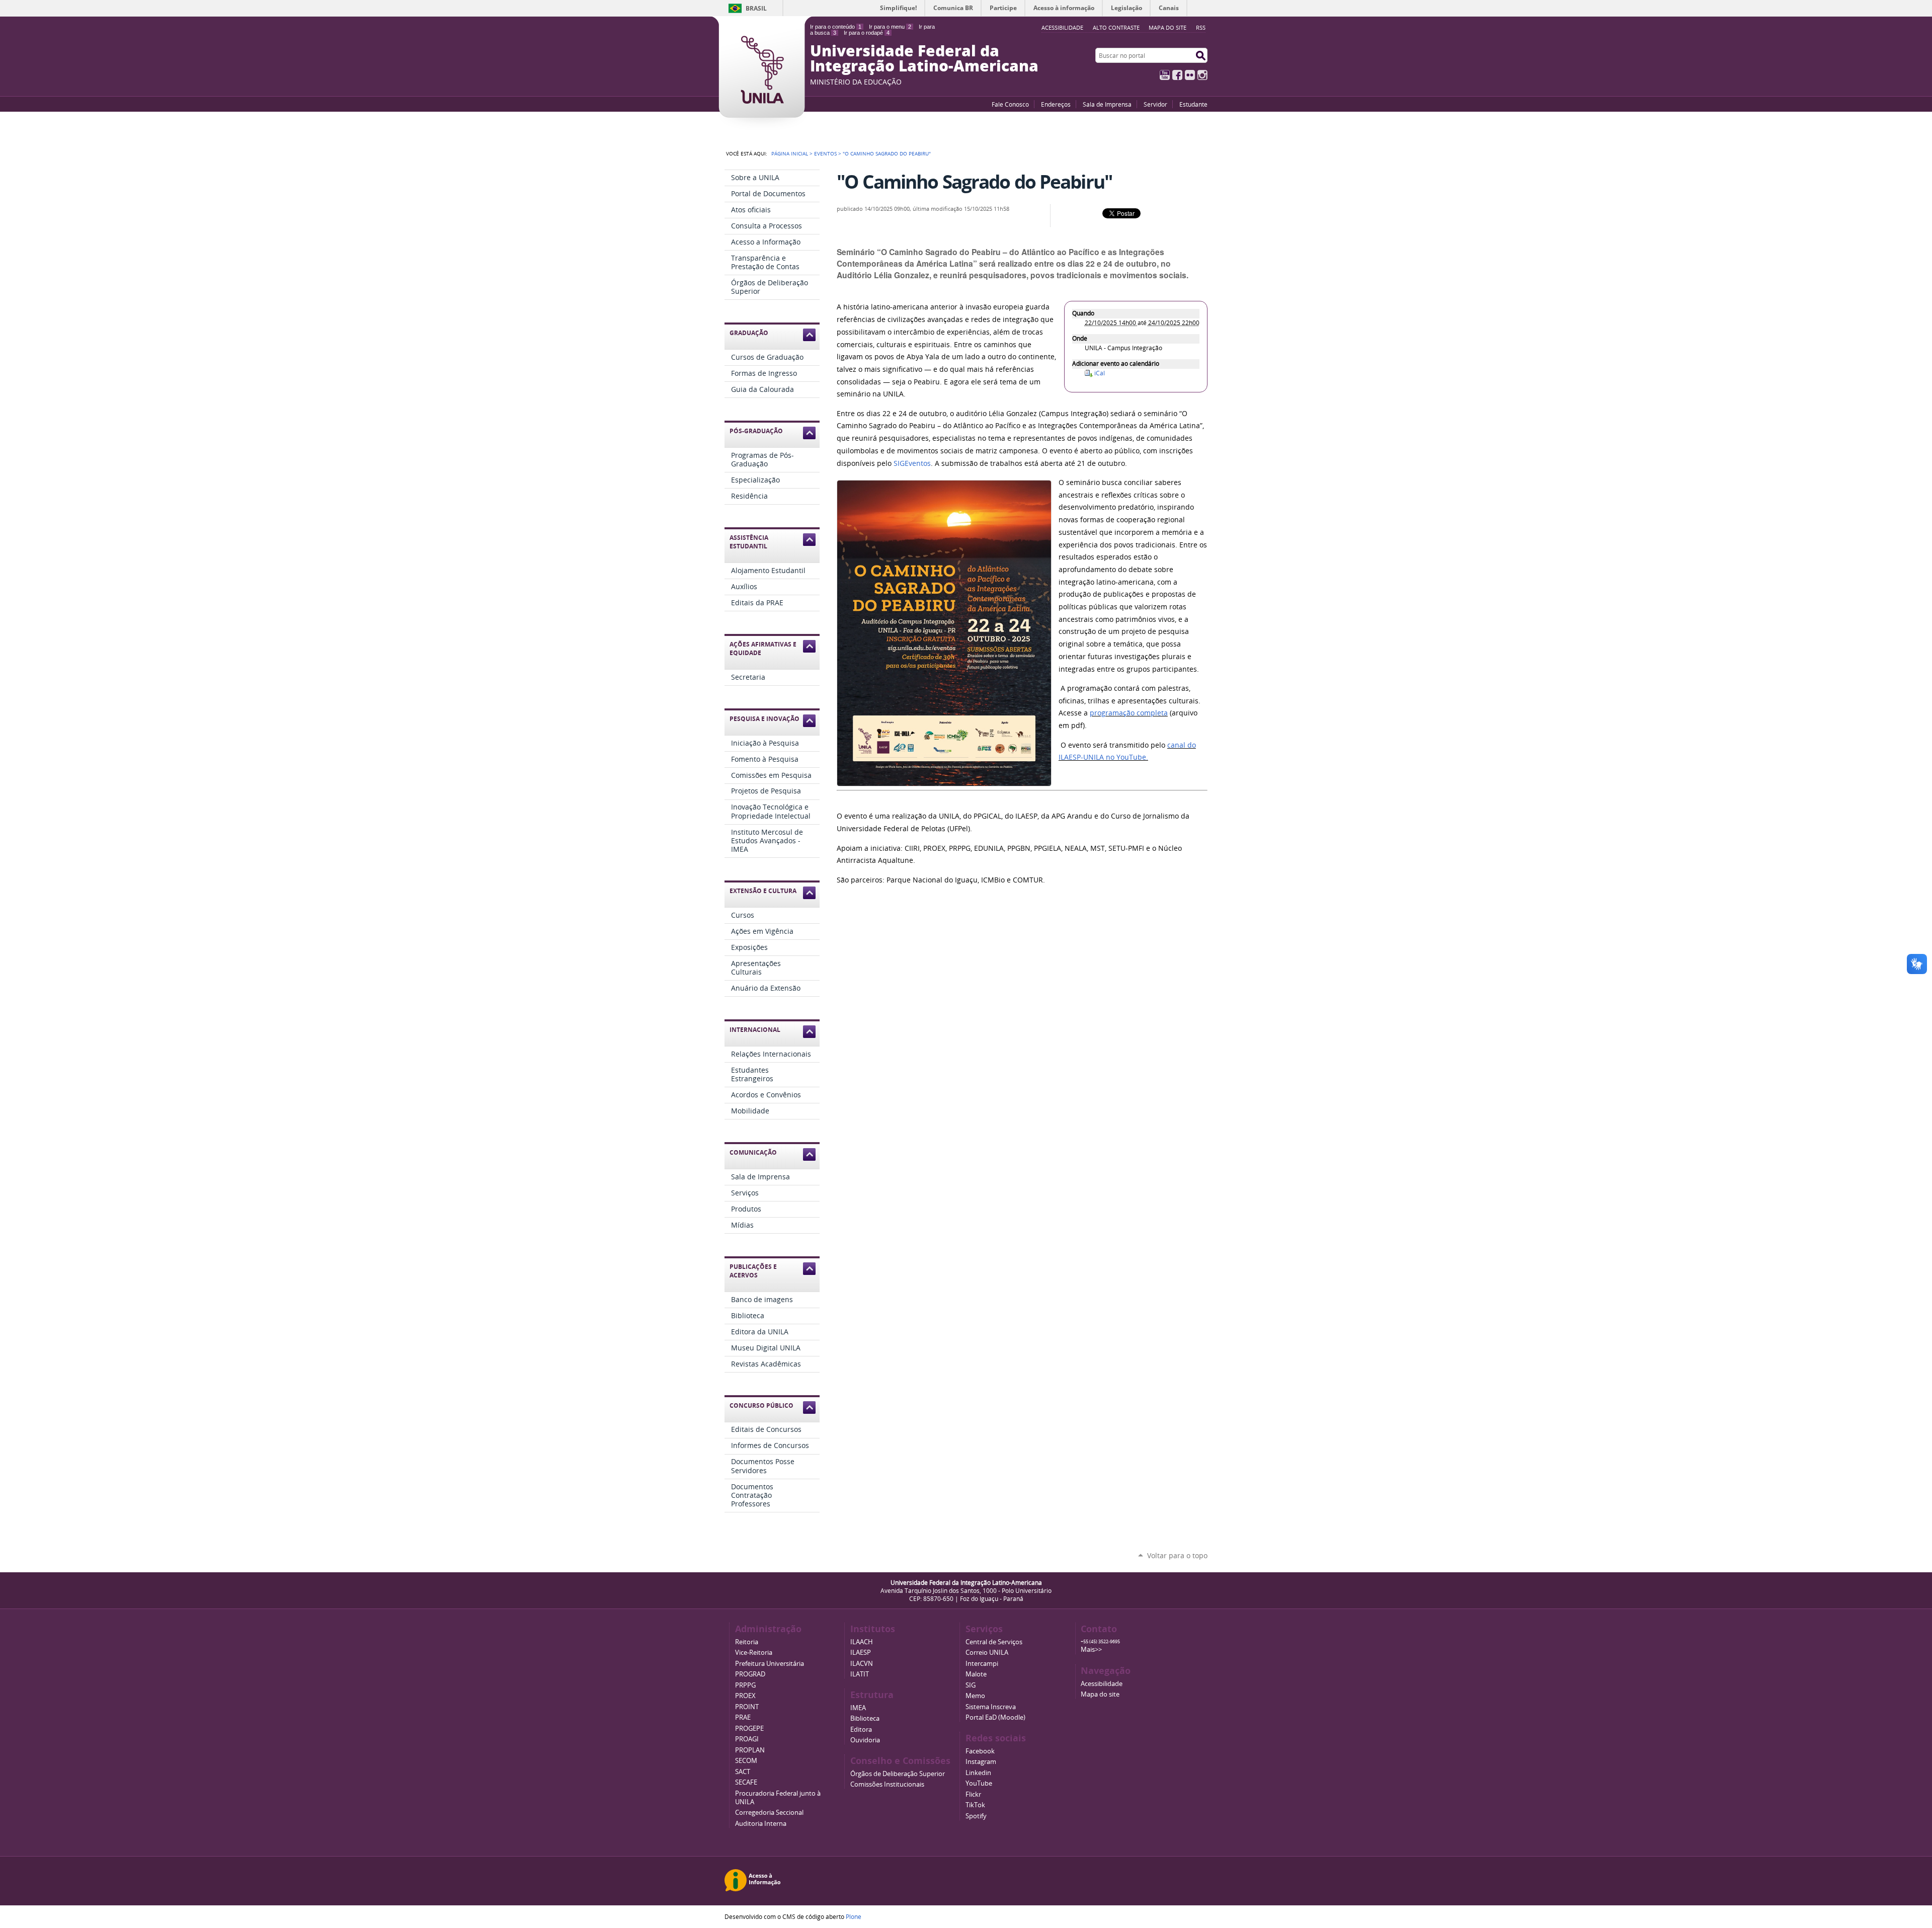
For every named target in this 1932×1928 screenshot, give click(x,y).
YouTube (1165, 75)
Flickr (1190, 75)
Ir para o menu (890, 27)
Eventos (825, 153)
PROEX (745, 1696)
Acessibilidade (1102, 1684)
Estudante (1193, 104)
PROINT (747, 1707)
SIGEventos (912, 463)
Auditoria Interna (761, 1824)
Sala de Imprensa (1107, 104)
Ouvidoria (865, 1740)
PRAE (743, 1717)
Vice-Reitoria (754, 1653)
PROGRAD (750, 1674)
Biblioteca (865, 1718)
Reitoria (747, 1642)
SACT (743, 1772)
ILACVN (862, 1664)
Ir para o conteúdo (836, 27)
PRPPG (745, 1685)
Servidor (1155, 104)
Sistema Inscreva (991, 1707)
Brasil (756, 8)
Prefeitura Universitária (770, 1664)
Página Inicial (790, 153)
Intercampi (982, 1664)
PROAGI (747, 1739)
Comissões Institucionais (887, 1784)
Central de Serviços (994, 1642)
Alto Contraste (1116, 27)
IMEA (858, 1708)
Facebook (1177, 75)
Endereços (1056, 104)
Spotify (976, 1816)
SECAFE (746, 1782)
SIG (971, 1685)
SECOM (746, 1761)
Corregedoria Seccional (769, 1813)
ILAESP (861, 1653)
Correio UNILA (987, 1653)
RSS (1201, 27)
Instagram (1202, 75)
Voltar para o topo (1177, 1555)
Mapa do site (1168, 27)
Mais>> (1091, 1650)
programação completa (1129, 713)
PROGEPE (749, 1729)
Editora (861, 1730)
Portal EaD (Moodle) (995, 1717)
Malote (976, 1674)
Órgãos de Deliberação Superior (898, 1774)
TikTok (975, 1805)
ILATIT (860, 1674)
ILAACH (862, 1642)
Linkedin (978, 1773)
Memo (975, 1696)
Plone (854, 1916)
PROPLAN (750, 1750)
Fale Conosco (1010, 104)
